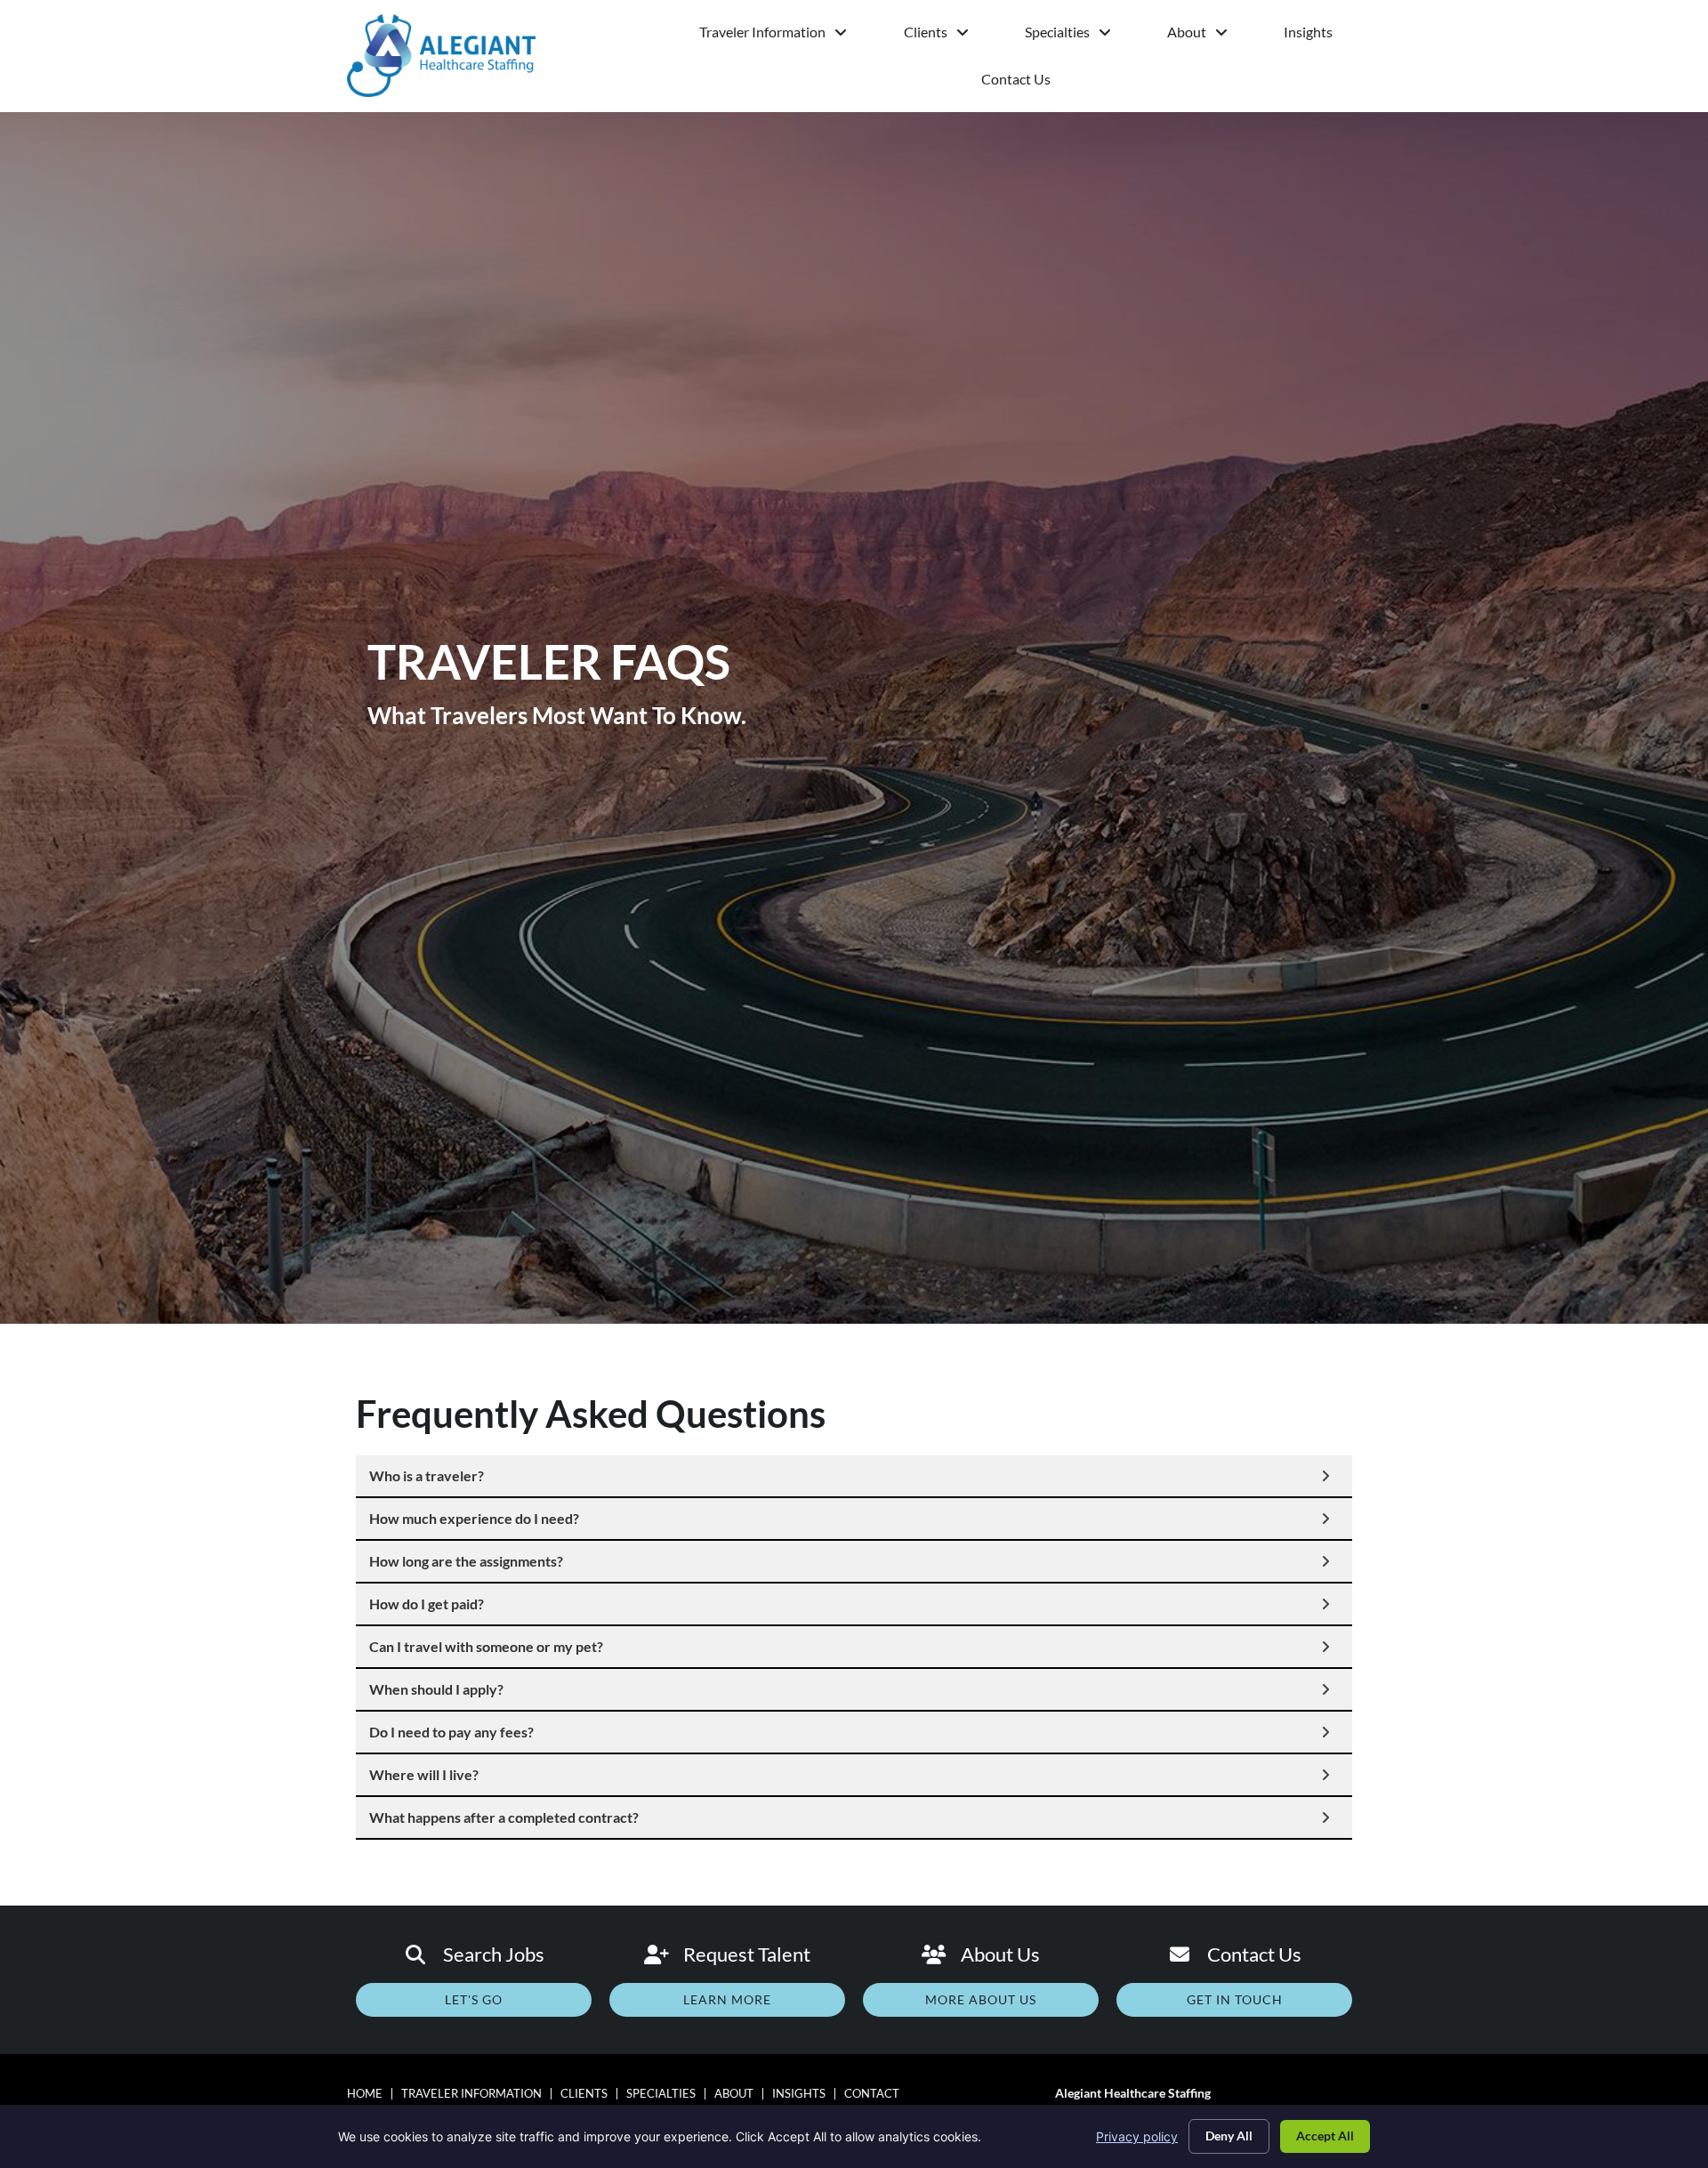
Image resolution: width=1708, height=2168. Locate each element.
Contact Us (1047, 83)
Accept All (1325, 2136)
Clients (950, 36)
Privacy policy (1137, 2136)
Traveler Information (787, 36)
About (1205, 36)
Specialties (1082, 36)
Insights (1322, 36)
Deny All (1229, 2136)
